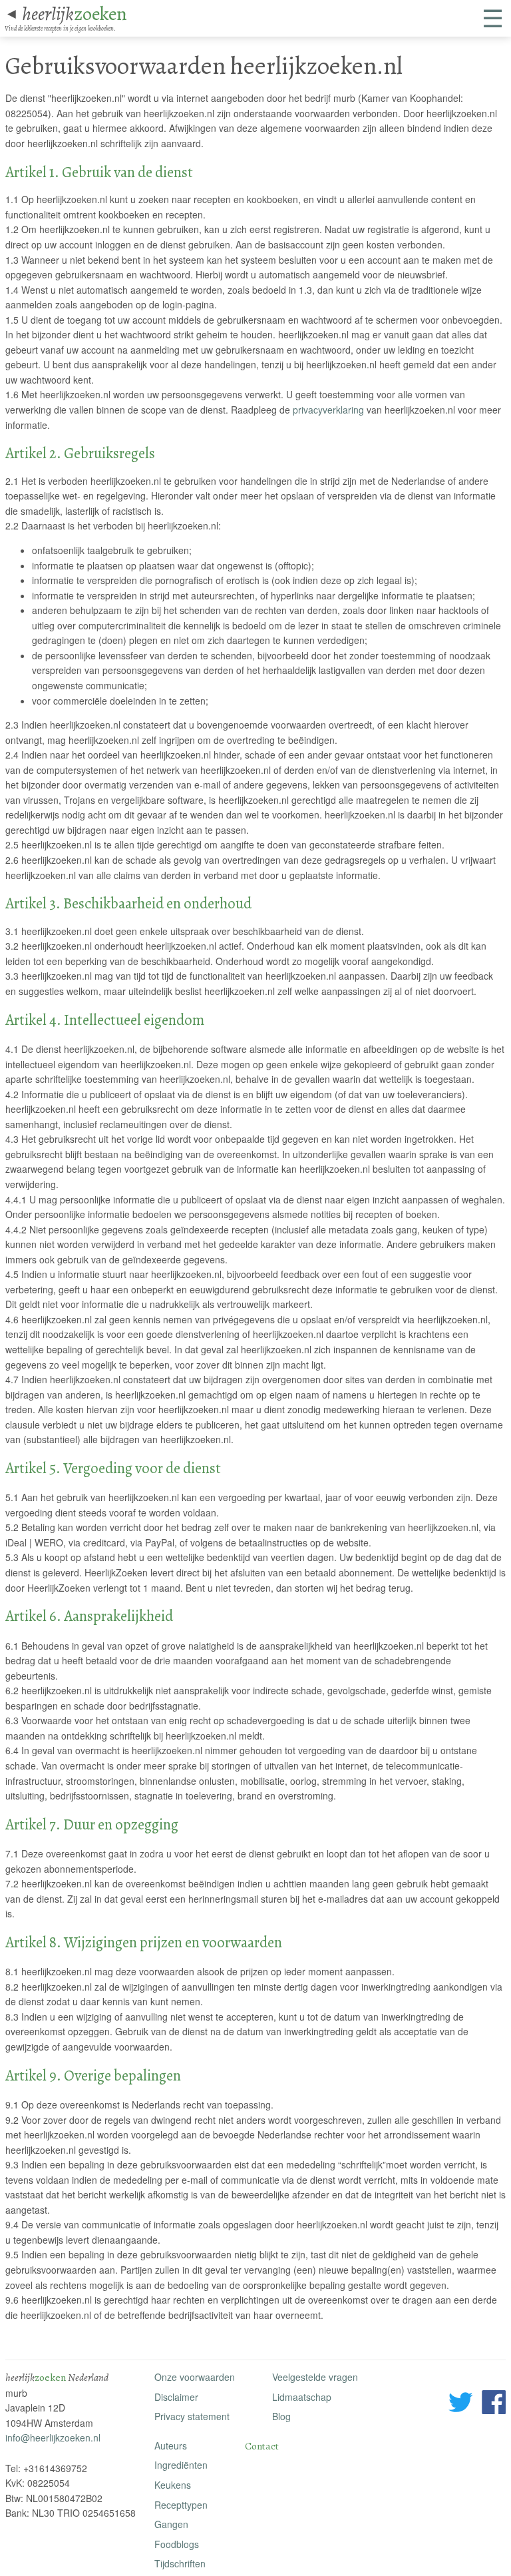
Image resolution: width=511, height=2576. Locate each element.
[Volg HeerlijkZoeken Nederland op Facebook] (494, 2404)
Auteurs (171, 2445)
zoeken (75, 14)
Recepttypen (181, 2505)
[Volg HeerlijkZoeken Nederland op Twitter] (461, 2404)
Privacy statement (192, 2416)
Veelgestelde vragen (315, 2377)
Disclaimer (176, 2397)
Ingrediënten (181, 2465)
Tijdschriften (180, 2563)
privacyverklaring (328, 410)
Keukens (173, 2485)
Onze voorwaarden (195, 2377)
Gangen (171, 2524)
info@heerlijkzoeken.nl (53, 2437)
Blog (281, 2416)
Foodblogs (177, 2544)
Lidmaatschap (302, 2397)
